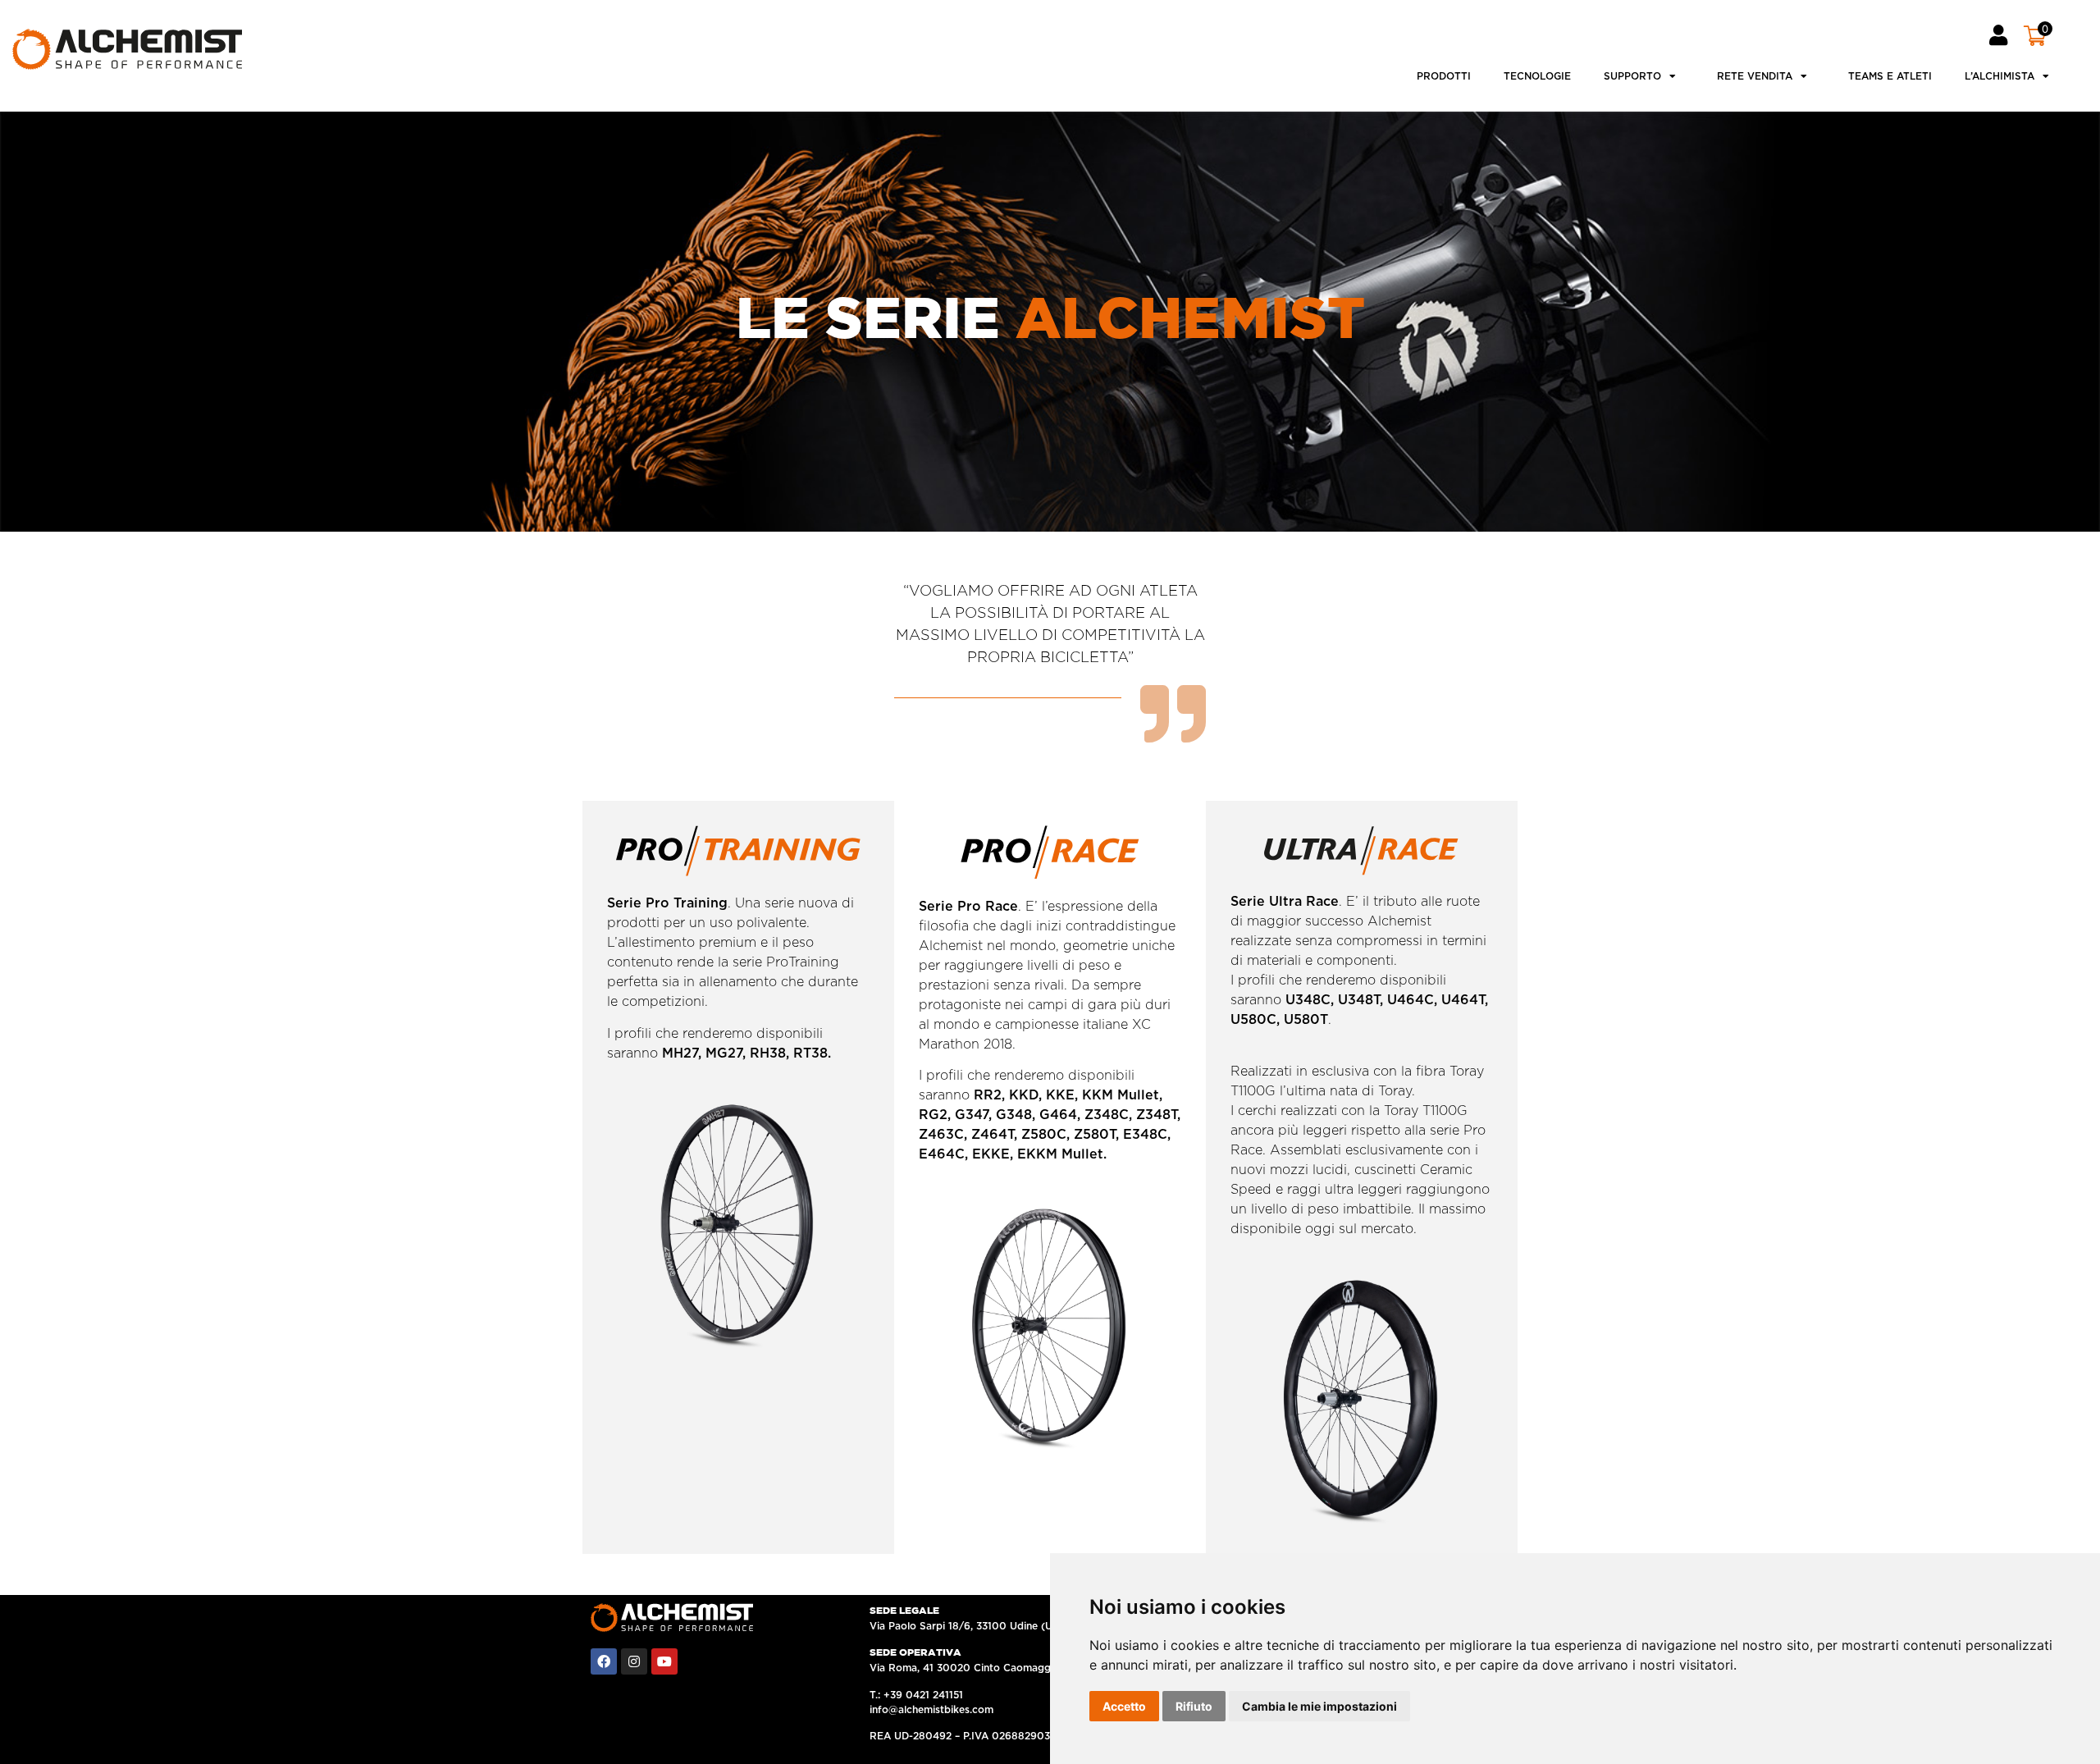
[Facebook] (604, 1661)
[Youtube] (664, 1661)
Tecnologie (1537, 76)
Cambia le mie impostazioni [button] (1319, 1706)
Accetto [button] (1124, 1706)
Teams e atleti (1890, 76)
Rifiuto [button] (1194, 1706)
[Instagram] (634, 1661)
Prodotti (1444, 76)
